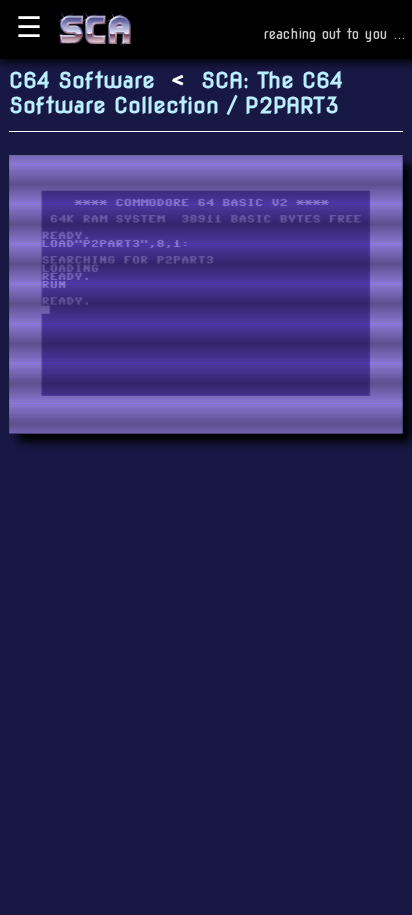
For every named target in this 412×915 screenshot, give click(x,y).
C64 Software (82, 80)
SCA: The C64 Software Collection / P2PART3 (176, 93)
